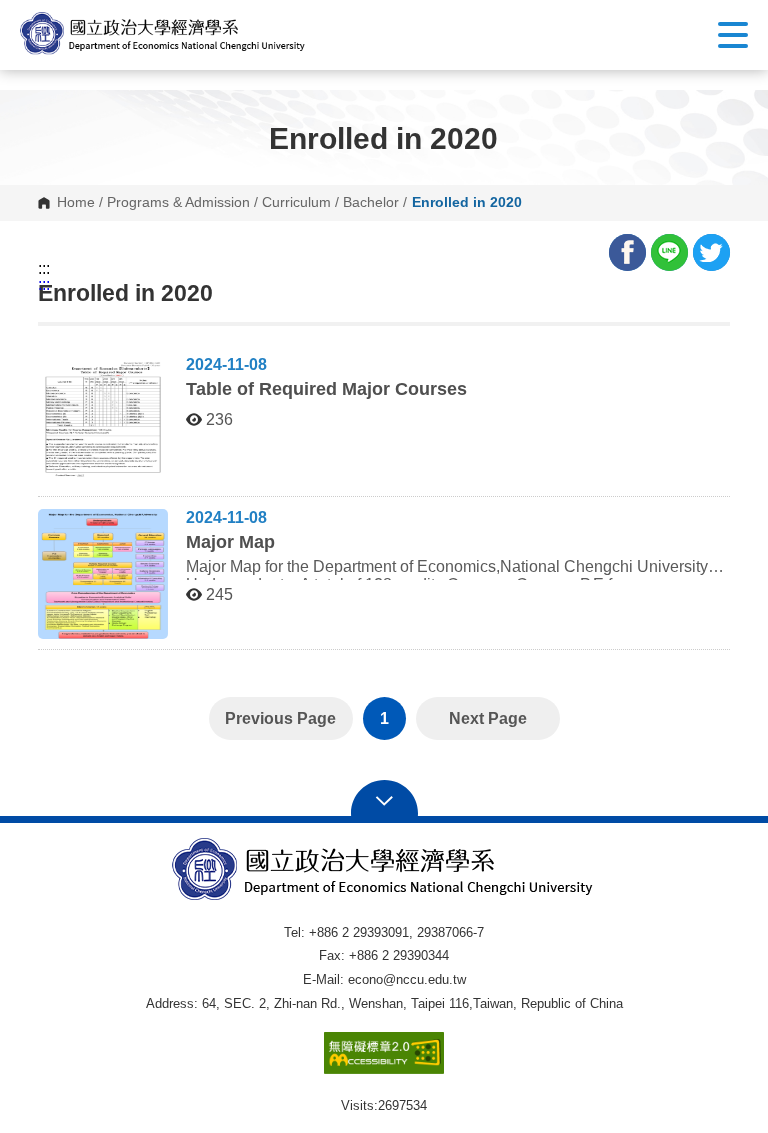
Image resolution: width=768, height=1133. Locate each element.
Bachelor (371, 203)
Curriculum (296, 203)
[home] (163, 33)
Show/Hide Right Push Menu (733, 35)
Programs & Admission (178, 203)
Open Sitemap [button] (384, 799)
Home (76, 203)
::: (44, 269)
